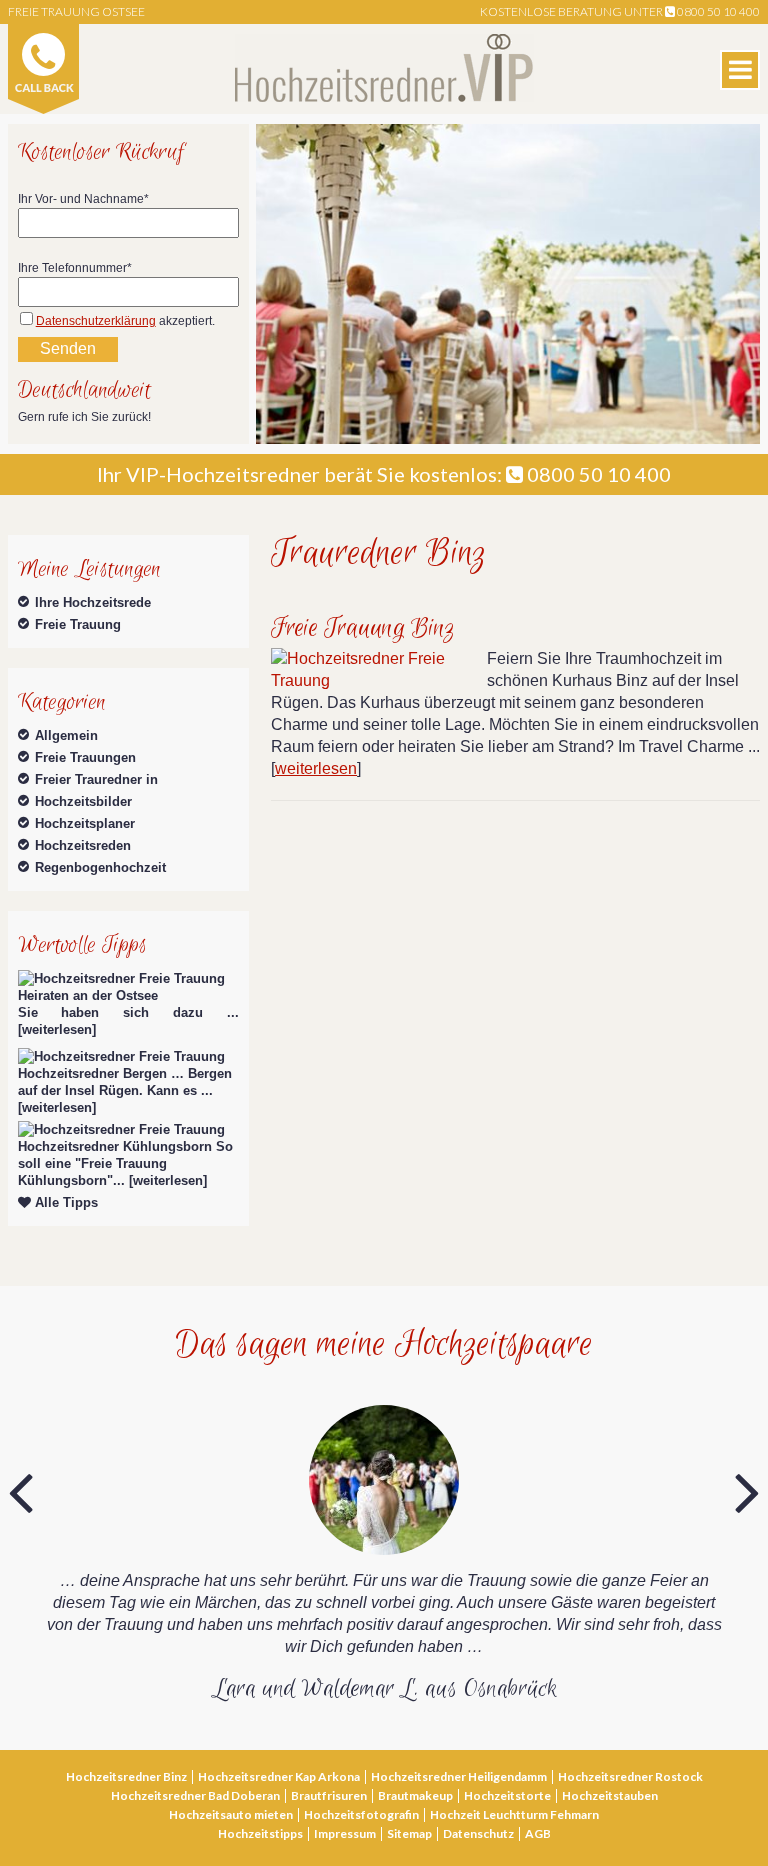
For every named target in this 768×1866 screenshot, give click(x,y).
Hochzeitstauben (610, 1795)
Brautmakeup (415, 1795)
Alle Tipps (64, 1202)
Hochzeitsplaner (85, 823)
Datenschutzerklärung (96, 321)
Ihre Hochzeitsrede (93, 602)
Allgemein (66, 735)
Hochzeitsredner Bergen (92, 1073)
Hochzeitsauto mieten (231, 1814)
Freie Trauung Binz (363, 628)
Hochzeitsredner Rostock (630, 1776)
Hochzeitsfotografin (361, 1814)
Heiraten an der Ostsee (88, 995)
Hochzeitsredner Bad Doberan (195, 1795)
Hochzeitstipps (260, 1833)
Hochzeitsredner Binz (126, 1776)
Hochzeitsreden (83, 845)
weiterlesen (316, 768)
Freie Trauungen (85, 757)
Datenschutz (478, 1833)
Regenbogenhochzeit (100, 867)
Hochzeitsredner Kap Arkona (279, 1776)
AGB (538, 1833)
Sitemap (409, 1833)
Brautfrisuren (329, 1795)
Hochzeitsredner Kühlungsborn (115, 1146)
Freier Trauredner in (96, 779)
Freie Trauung (78, 624)
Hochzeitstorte (507, 1795)
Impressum (345, 1833)
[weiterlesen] (57, 1029)
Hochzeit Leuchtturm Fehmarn (514, 1814)
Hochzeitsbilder (83, 801)
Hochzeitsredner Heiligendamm (459, 1776)
